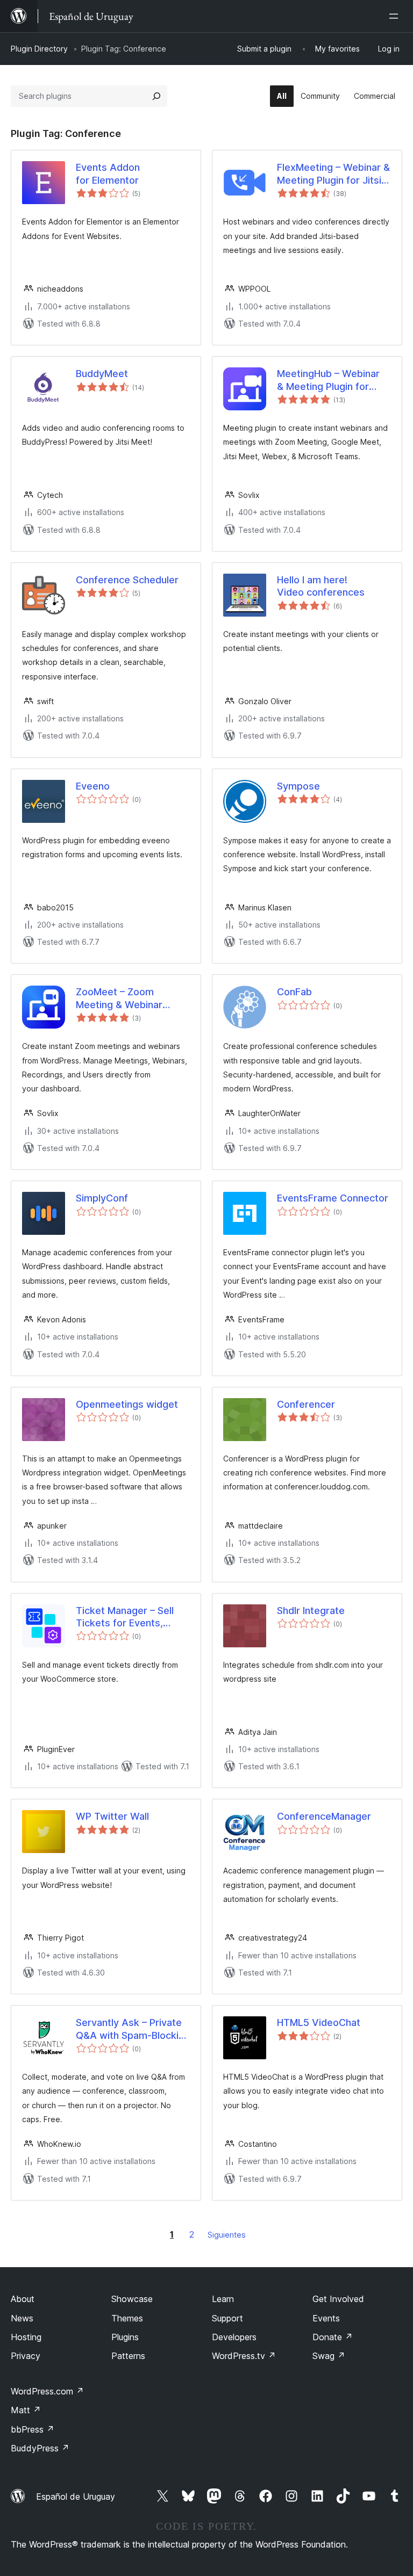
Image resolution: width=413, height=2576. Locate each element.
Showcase (132, 2299)
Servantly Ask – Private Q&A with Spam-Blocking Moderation (133, 2029)
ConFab (294, 992)
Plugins (125, 2337)
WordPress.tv (244, 2356)
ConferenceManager (324, 1816)
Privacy (26, 2356)
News (22, 2318)
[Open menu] (396, 16)
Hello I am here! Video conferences (321, 586)
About (23, 2299)
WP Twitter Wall (112, 1816)
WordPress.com (47, 2391)
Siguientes (227, 2235)
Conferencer (306, 1404)
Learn (223, 2299)
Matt (26, 2410)
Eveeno (93, 786)
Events (326, 2318)
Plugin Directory (39, 49)
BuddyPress (40, 2448)
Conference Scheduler (127, 580)
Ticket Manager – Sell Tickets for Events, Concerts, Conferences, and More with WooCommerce (131, 1617)
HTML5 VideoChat (319, 2023)
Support (227, 2318)
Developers (234, 2337)
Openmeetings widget (127, 1404)
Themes (127, 2318)
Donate (333, 2337)
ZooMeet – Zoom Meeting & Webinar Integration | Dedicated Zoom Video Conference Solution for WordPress (132, 998)
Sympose (298, 786)
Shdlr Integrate (311, 1611)
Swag (329, 2356)
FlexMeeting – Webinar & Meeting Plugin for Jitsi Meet (333, 174)
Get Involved (338, 2299)
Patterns (128, 2356)
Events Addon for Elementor (108, 173)
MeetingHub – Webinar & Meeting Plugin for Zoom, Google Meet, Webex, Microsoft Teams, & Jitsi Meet (328, 380)
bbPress (33, 2429)
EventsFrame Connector (333, 1198)
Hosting (26, 2337)
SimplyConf (102, 1198)
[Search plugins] (156, 96)
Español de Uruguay (76, 2497)
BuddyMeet (102, 374)
